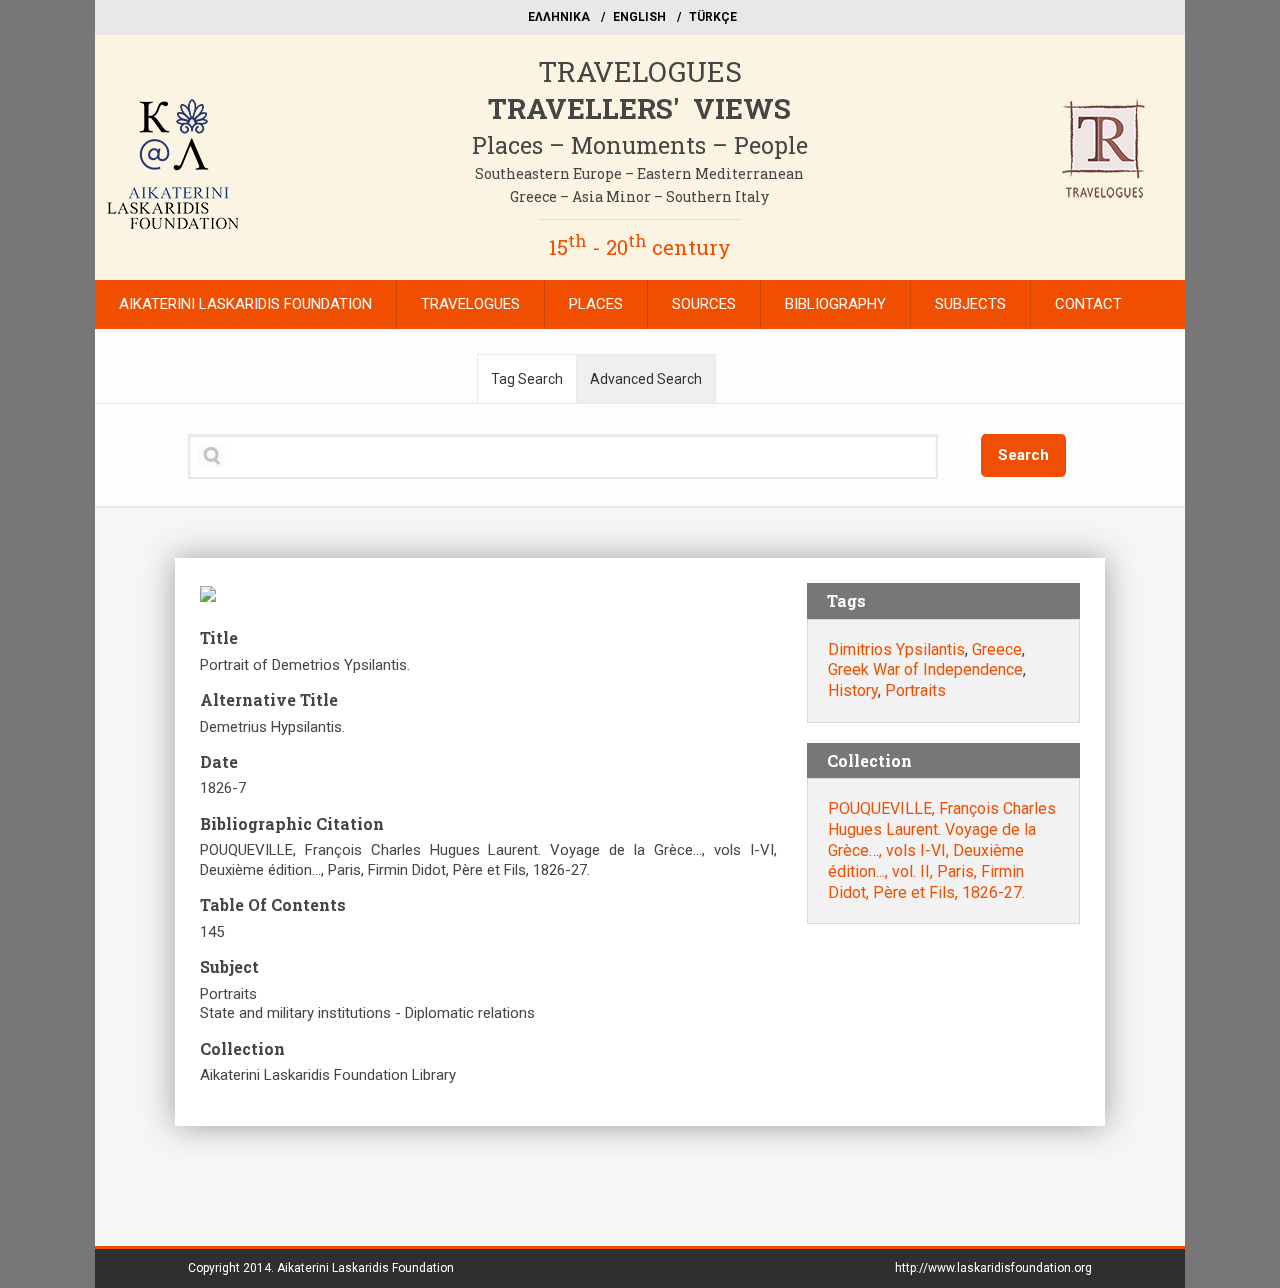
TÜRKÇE (713, 17)
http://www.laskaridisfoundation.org (993, 1268)
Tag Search (527, 379)
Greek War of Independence (925, 669)
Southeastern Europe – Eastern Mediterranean (639, 173)
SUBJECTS (970, 304)
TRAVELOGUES (640, 71)
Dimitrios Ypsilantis (896, 649)
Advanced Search (646, 379)
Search (1023, 455)
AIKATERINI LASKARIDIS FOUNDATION (245, 304)
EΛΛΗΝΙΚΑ (559, 17)
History (853, 690)
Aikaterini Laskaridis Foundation (365, 1268)
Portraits (915, 690)
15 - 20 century (640, 247)
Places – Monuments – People (640, 145)
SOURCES (704, 304)
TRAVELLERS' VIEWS (639, 108)
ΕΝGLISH (639, 17)
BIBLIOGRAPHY (835, 304)
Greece (997, 649)
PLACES (596, 304)
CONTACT (1088, 304)
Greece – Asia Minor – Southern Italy (639, 196)
